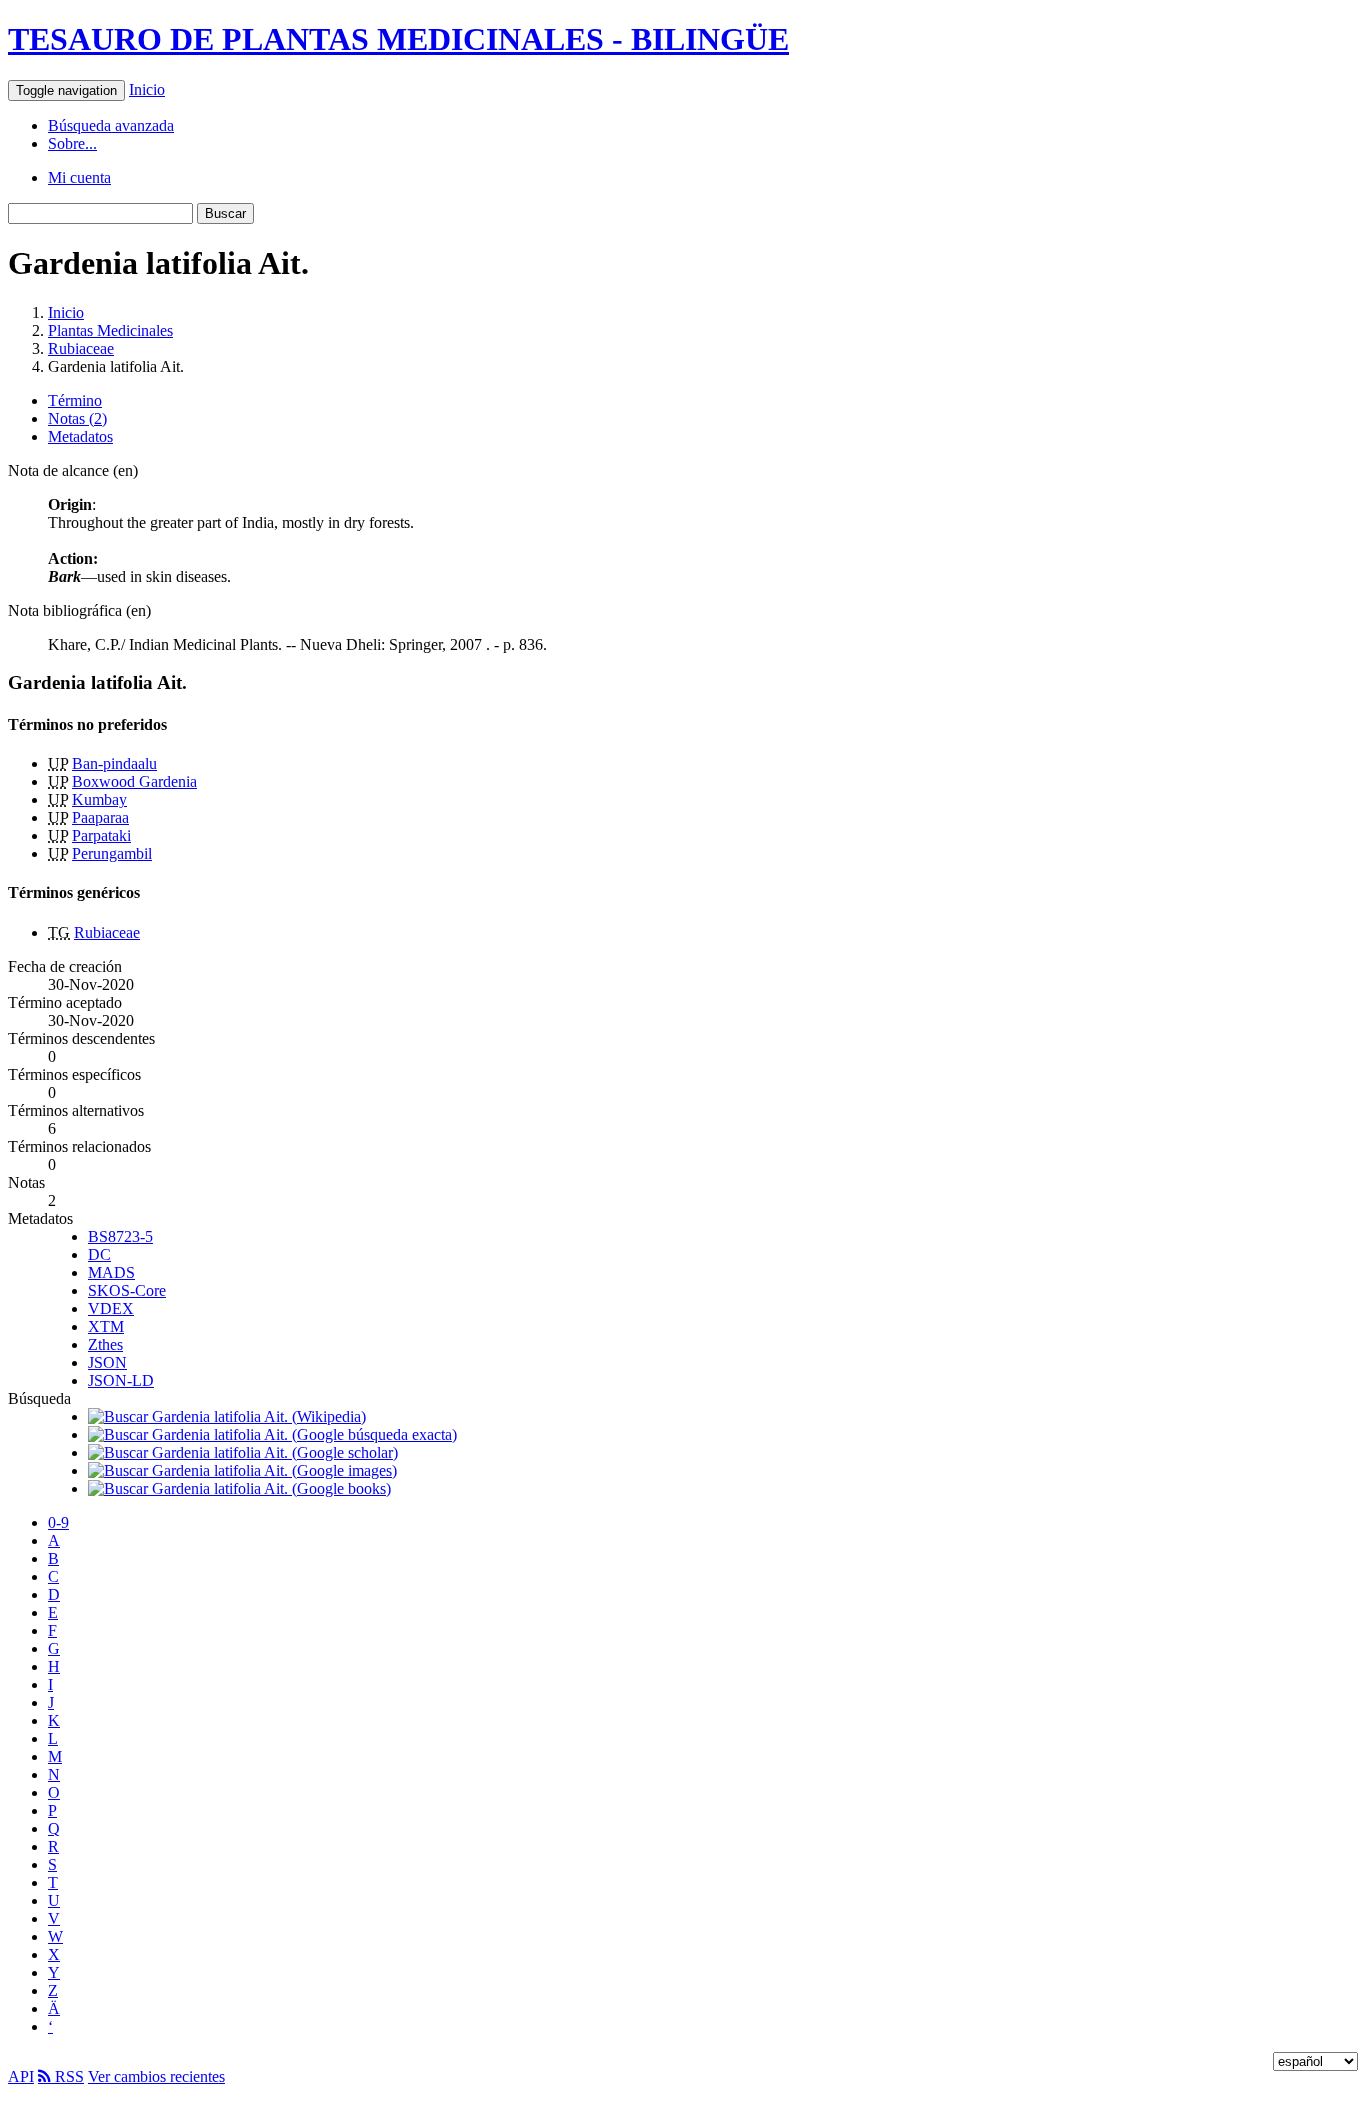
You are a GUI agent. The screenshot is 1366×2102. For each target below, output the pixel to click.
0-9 (58, 1522)
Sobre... (72, 143)
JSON (107, 1362)
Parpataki (101, 835)
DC (99, 1254)
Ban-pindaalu (114, 763)
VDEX (111, 1308)
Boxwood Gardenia (134, 781)
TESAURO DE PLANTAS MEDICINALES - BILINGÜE (398, 39)
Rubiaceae (81, 348)
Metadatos (80, 436)
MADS (111, 1272)
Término (75, 400)
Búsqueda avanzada (111, 125)
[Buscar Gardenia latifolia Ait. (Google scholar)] (243, 1452)
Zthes (105, 1344)
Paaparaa (100, 817)
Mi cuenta (79, 177)
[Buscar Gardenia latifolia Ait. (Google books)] (239, 1488)
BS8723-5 (120, 1236)
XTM (106, 1326)
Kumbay (99, 799)
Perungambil (112, 853)
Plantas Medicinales (110, 330)
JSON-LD (121, 1380)
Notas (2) (77, 418)
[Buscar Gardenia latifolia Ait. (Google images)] (242, 1470)
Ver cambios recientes (156, 2076)
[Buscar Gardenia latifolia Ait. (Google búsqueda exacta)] (272, 1434)
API (21, 2076)
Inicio (147, 89)
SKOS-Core (127, 1290)
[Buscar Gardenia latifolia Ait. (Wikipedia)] (227, 1416)
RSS (67, 2076)
